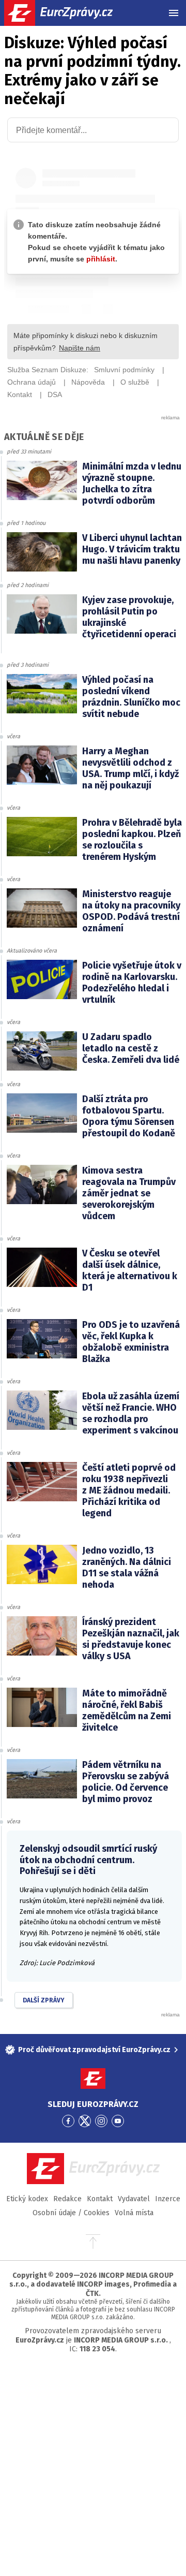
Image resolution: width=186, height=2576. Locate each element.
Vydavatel (134, 2199)
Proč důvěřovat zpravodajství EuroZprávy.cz (94, 2050)
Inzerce (168, 2199)
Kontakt (100, 2199)
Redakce (67, 2199)
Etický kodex (27, 2199)
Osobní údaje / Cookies (71, 2213)
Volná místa (134, 2213)
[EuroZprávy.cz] (67, 13)
